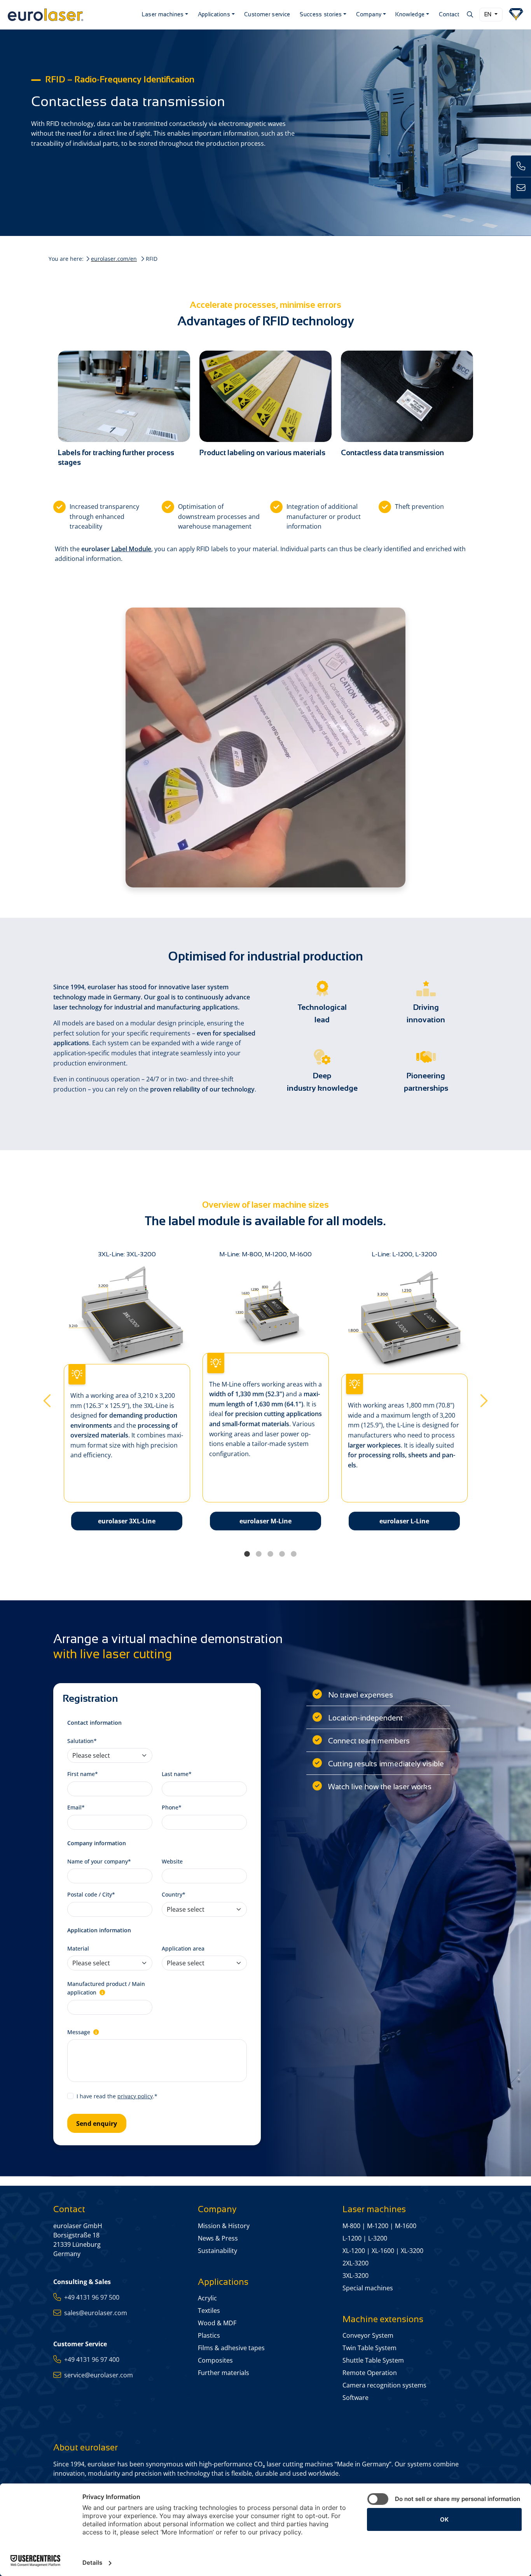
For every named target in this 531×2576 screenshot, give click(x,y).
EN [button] (489, 14)
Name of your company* (99, 1861)
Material (78, 1948)
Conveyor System (368, 2335)
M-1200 (378, 2226)
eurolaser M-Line (265, 1521)
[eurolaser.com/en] (70, 15)
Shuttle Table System (373, 2360)
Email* (76, 1807)
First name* (83, 1774)
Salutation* (82, 1741)
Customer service (267, 14)
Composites (215, 2360)
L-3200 (378, 2238)
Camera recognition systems (384, 2385)
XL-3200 (412, 2251)
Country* (174, 1894)
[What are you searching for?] (469, 14)
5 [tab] (293, 1554)
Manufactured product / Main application (106, 1988)
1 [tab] (247, 1554)
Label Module (131, 549)
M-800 (351, 2226)
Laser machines (163, 14)
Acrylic (207, 2298)
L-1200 (352, 2238)
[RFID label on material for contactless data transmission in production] (407, 396)
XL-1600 (383, 2251)
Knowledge (410, 14)
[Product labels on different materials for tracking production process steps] (265, 396)
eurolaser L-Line (404, 1521)
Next (484, 1398)
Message (79, 2032)
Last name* (177, 1774)
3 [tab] (270, 1554)
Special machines (368, 2288)
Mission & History (224, 2226)
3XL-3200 (355, 2276)
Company (369, 14)
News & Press (218, 2238)
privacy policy (135, 2096)
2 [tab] (259, 1554)
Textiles (209, 2311)
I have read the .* (117, 2096)
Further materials (224, 2373)
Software (355, 2398)
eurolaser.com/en (114, 259)
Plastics (209, 2335)
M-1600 (406, 2226)
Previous (47, 1398)
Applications (214, 14)
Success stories (321, 14)
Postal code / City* (91, 1894)
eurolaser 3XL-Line (127, 1521)
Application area (183, 1948)
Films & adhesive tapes (231, 2348)
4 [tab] (282, 1554)
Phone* (172, 1807)
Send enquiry (97, 2124)
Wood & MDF (217, 2323)
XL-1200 (354, 2251)
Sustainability (217, 2251)
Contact (449, 14)
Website (172, 1861)
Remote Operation (370, 2373)
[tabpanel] (266, 1398)
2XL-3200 (355, 2263)
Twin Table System (369, 2348)
